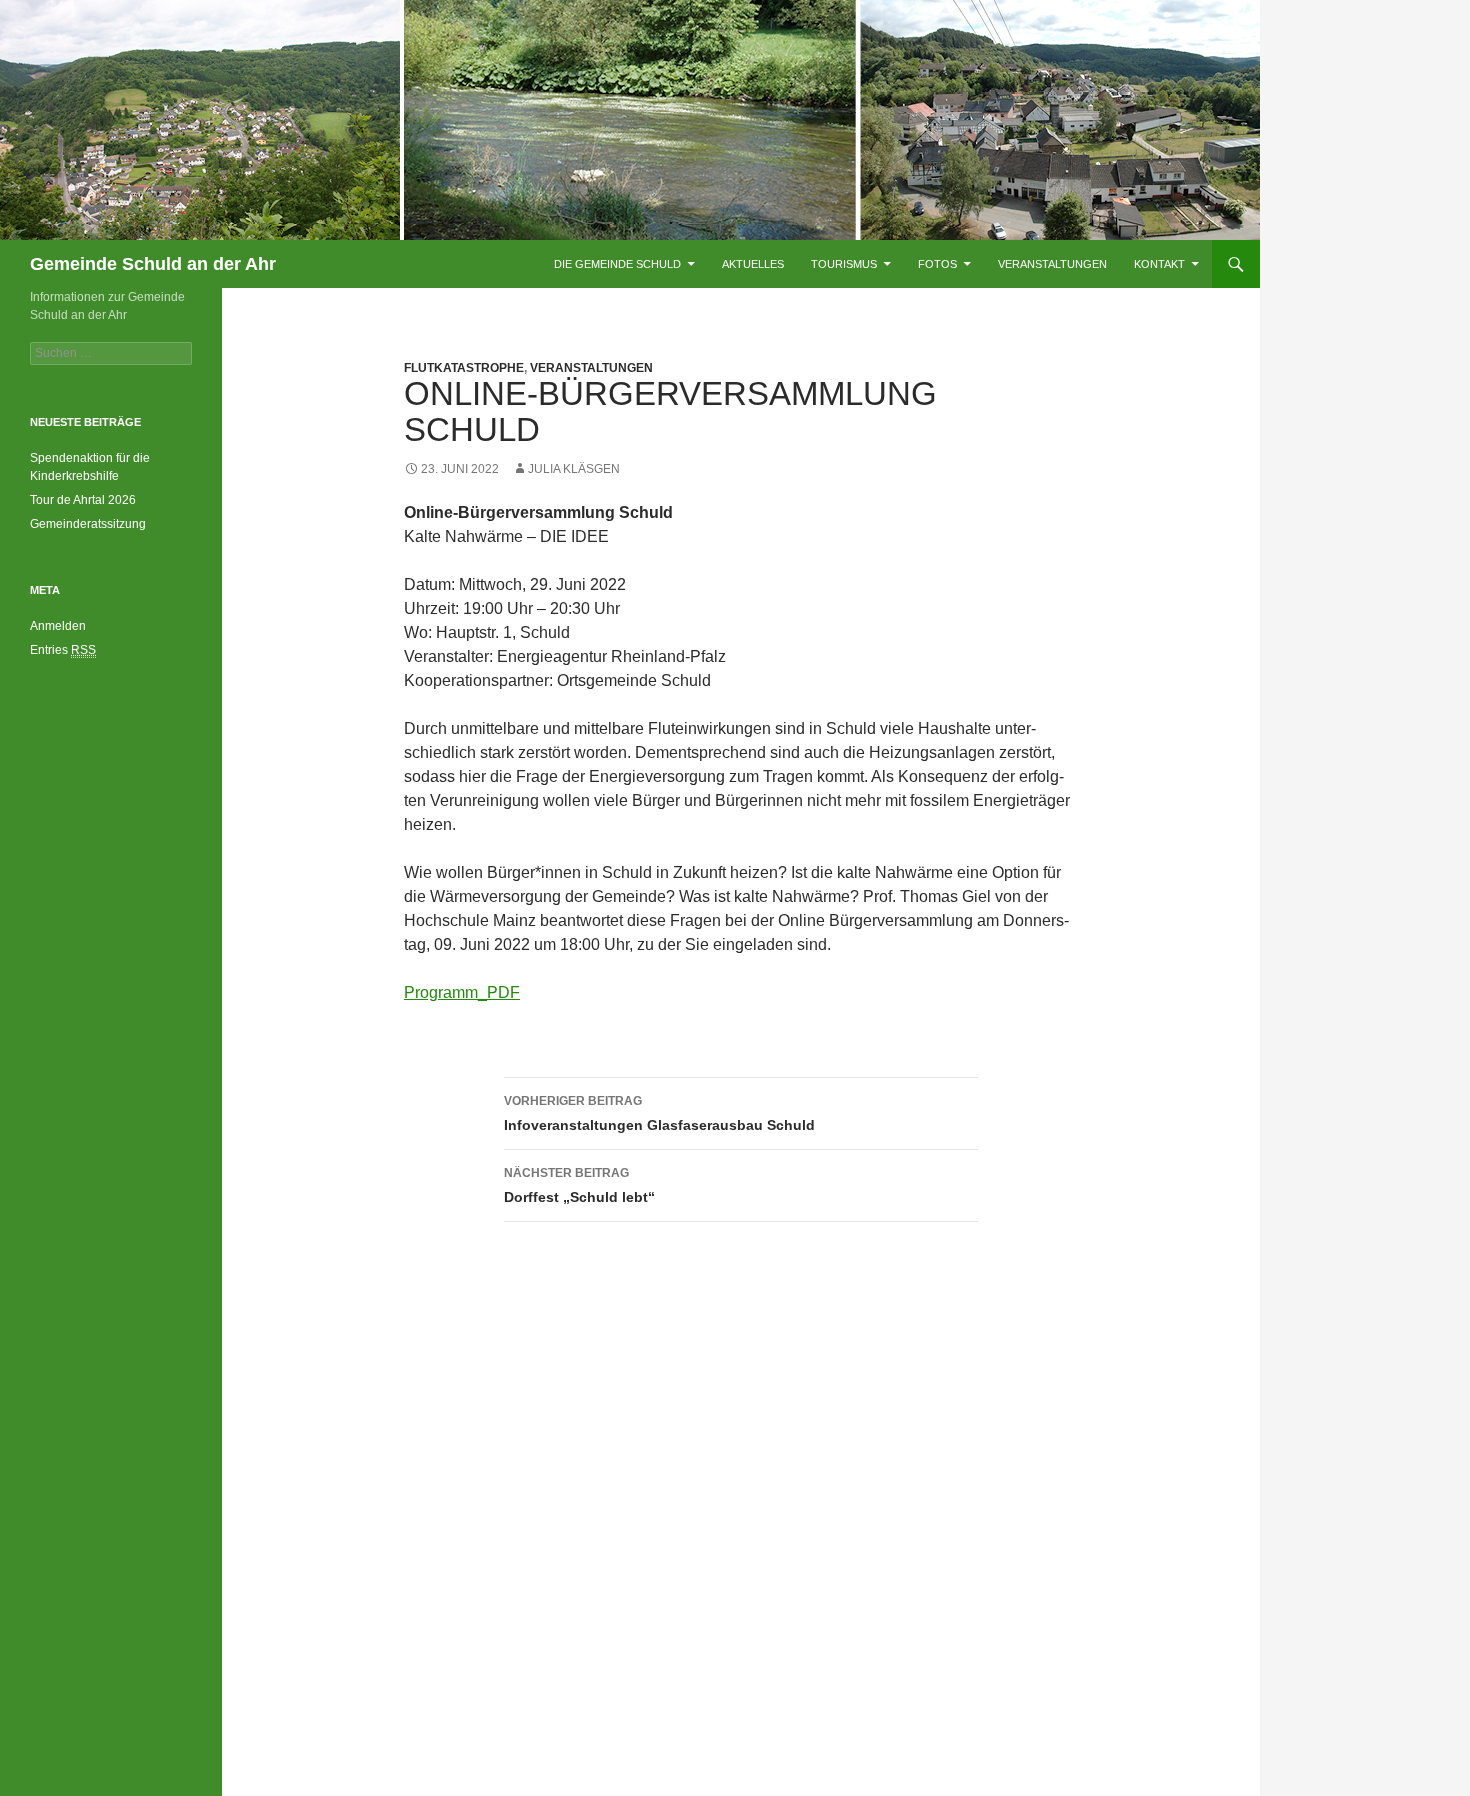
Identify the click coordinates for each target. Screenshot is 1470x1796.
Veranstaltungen (1052, 264)
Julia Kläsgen (574, 469)
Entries (63, 650)
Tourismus (844, 264)
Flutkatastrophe (464, 368)
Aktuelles (753, 264)
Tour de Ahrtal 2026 (83, 500)
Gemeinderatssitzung (89, 524)
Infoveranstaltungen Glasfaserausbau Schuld (659, 1113)
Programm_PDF (462, 992)
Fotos (937, 264)
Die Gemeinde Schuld (617, 264)
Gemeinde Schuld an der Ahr (153, 264)
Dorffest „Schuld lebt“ (579, 1185)
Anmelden (58, 626)
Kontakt (1159, 264)
